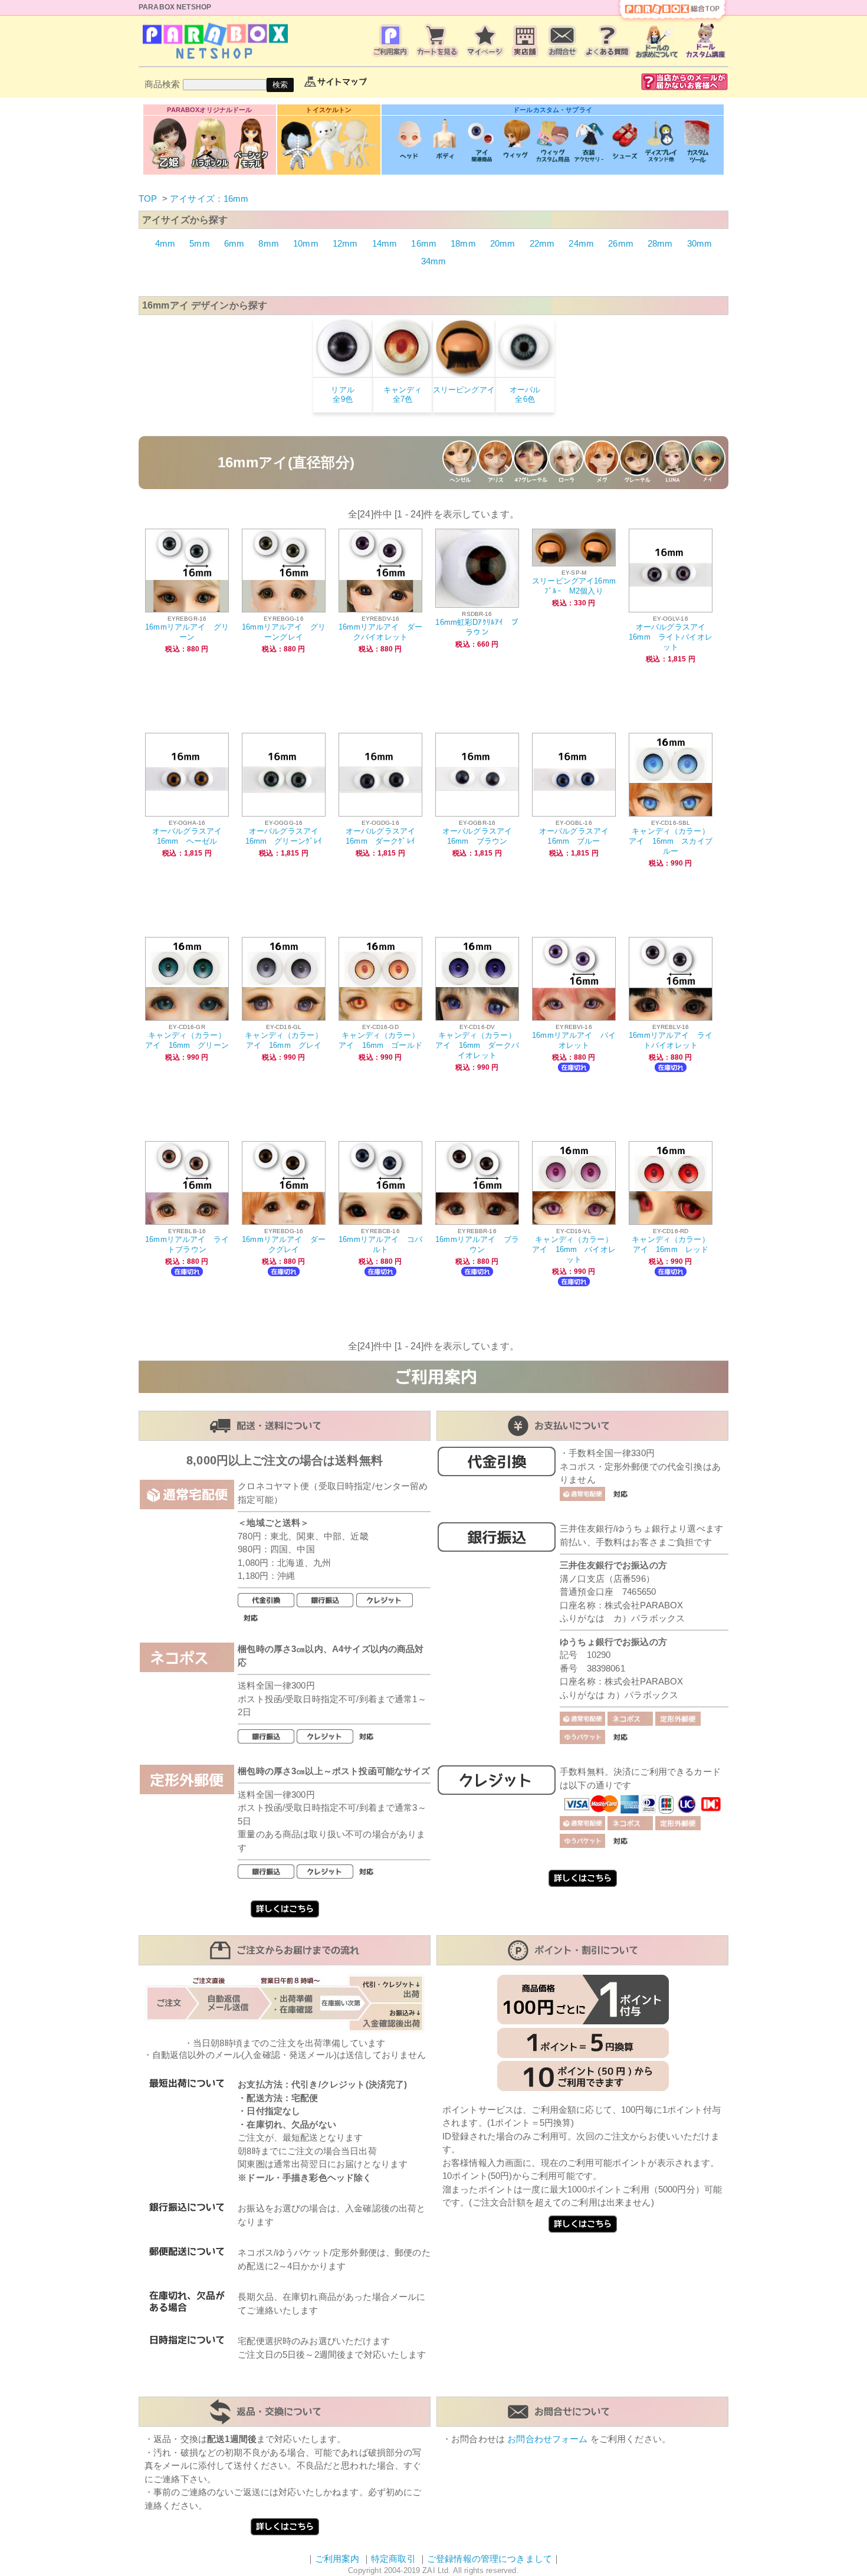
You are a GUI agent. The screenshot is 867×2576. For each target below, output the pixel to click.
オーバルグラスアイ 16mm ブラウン (481, 836)
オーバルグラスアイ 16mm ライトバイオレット (671, 637)
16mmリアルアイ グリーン (187, 632)
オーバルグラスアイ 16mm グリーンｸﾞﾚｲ (286, 836)
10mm (306, 243)
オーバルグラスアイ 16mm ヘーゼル (191, 836)
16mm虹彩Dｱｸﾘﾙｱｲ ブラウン (477, 627)
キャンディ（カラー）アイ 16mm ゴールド (380, 1040)
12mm (345, 243)
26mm (621, 243)
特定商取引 (393, 2559)
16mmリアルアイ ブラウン (477, 1244)
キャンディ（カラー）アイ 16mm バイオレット (574, 1249)
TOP (148, 199)
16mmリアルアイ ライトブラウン (187, 1244)
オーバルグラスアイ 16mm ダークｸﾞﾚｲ (385, 836)
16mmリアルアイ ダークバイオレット (380, 632)
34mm (434, 261)
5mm (199, 243)
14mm (385, 243)
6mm (234, 243)
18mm (463, 243)
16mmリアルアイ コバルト (380, 1244)
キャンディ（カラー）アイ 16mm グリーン (187, 1040)
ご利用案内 (337, 2559)
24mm (581, 243)
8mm (268, 243)
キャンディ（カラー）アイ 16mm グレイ (284, 1040)
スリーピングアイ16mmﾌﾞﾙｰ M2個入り (574, 586)
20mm (503, 243)
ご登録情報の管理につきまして (490, 2559)
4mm (165, 243)
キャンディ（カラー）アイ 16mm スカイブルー (671, 841)
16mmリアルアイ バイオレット (574, 1040)
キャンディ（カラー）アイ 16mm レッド (671, 1244)
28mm (660, 243)
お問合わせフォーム (547, 2439)
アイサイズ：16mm (209, 199)
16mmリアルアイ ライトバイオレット (671, 1040)
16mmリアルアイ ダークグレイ (284, 1244)
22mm (542, 243)
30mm (700, 243)
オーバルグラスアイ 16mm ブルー (578, 836)
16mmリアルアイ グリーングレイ (284, 632)
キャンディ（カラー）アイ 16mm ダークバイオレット (477, 1045)
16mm (424, 243)
